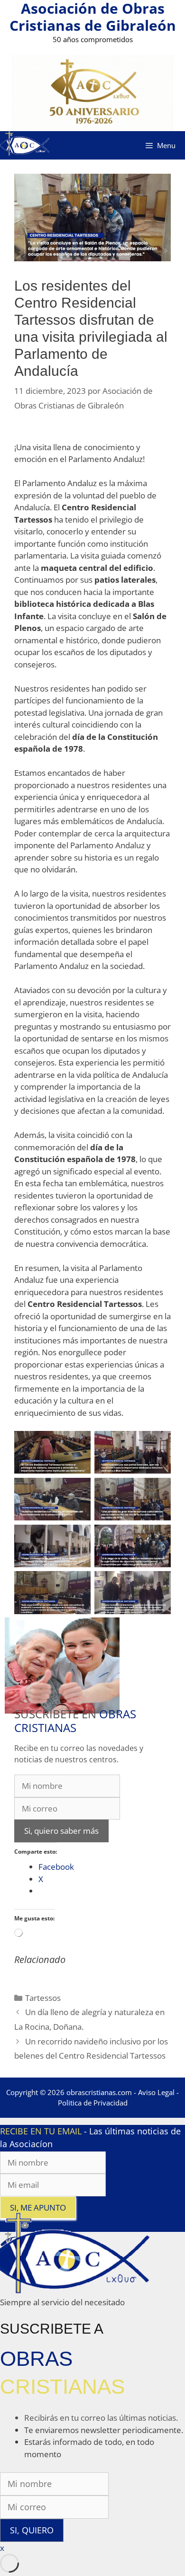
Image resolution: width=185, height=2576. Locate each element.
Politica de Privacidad (93, 2103)
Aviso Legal (156, 2092)
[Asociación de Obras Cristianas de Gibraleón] (25, 145)
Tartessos (43, 1998)
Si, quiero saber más (61, 1831)
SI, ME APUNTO (38, 2207)
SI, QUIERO (32, 2530)
